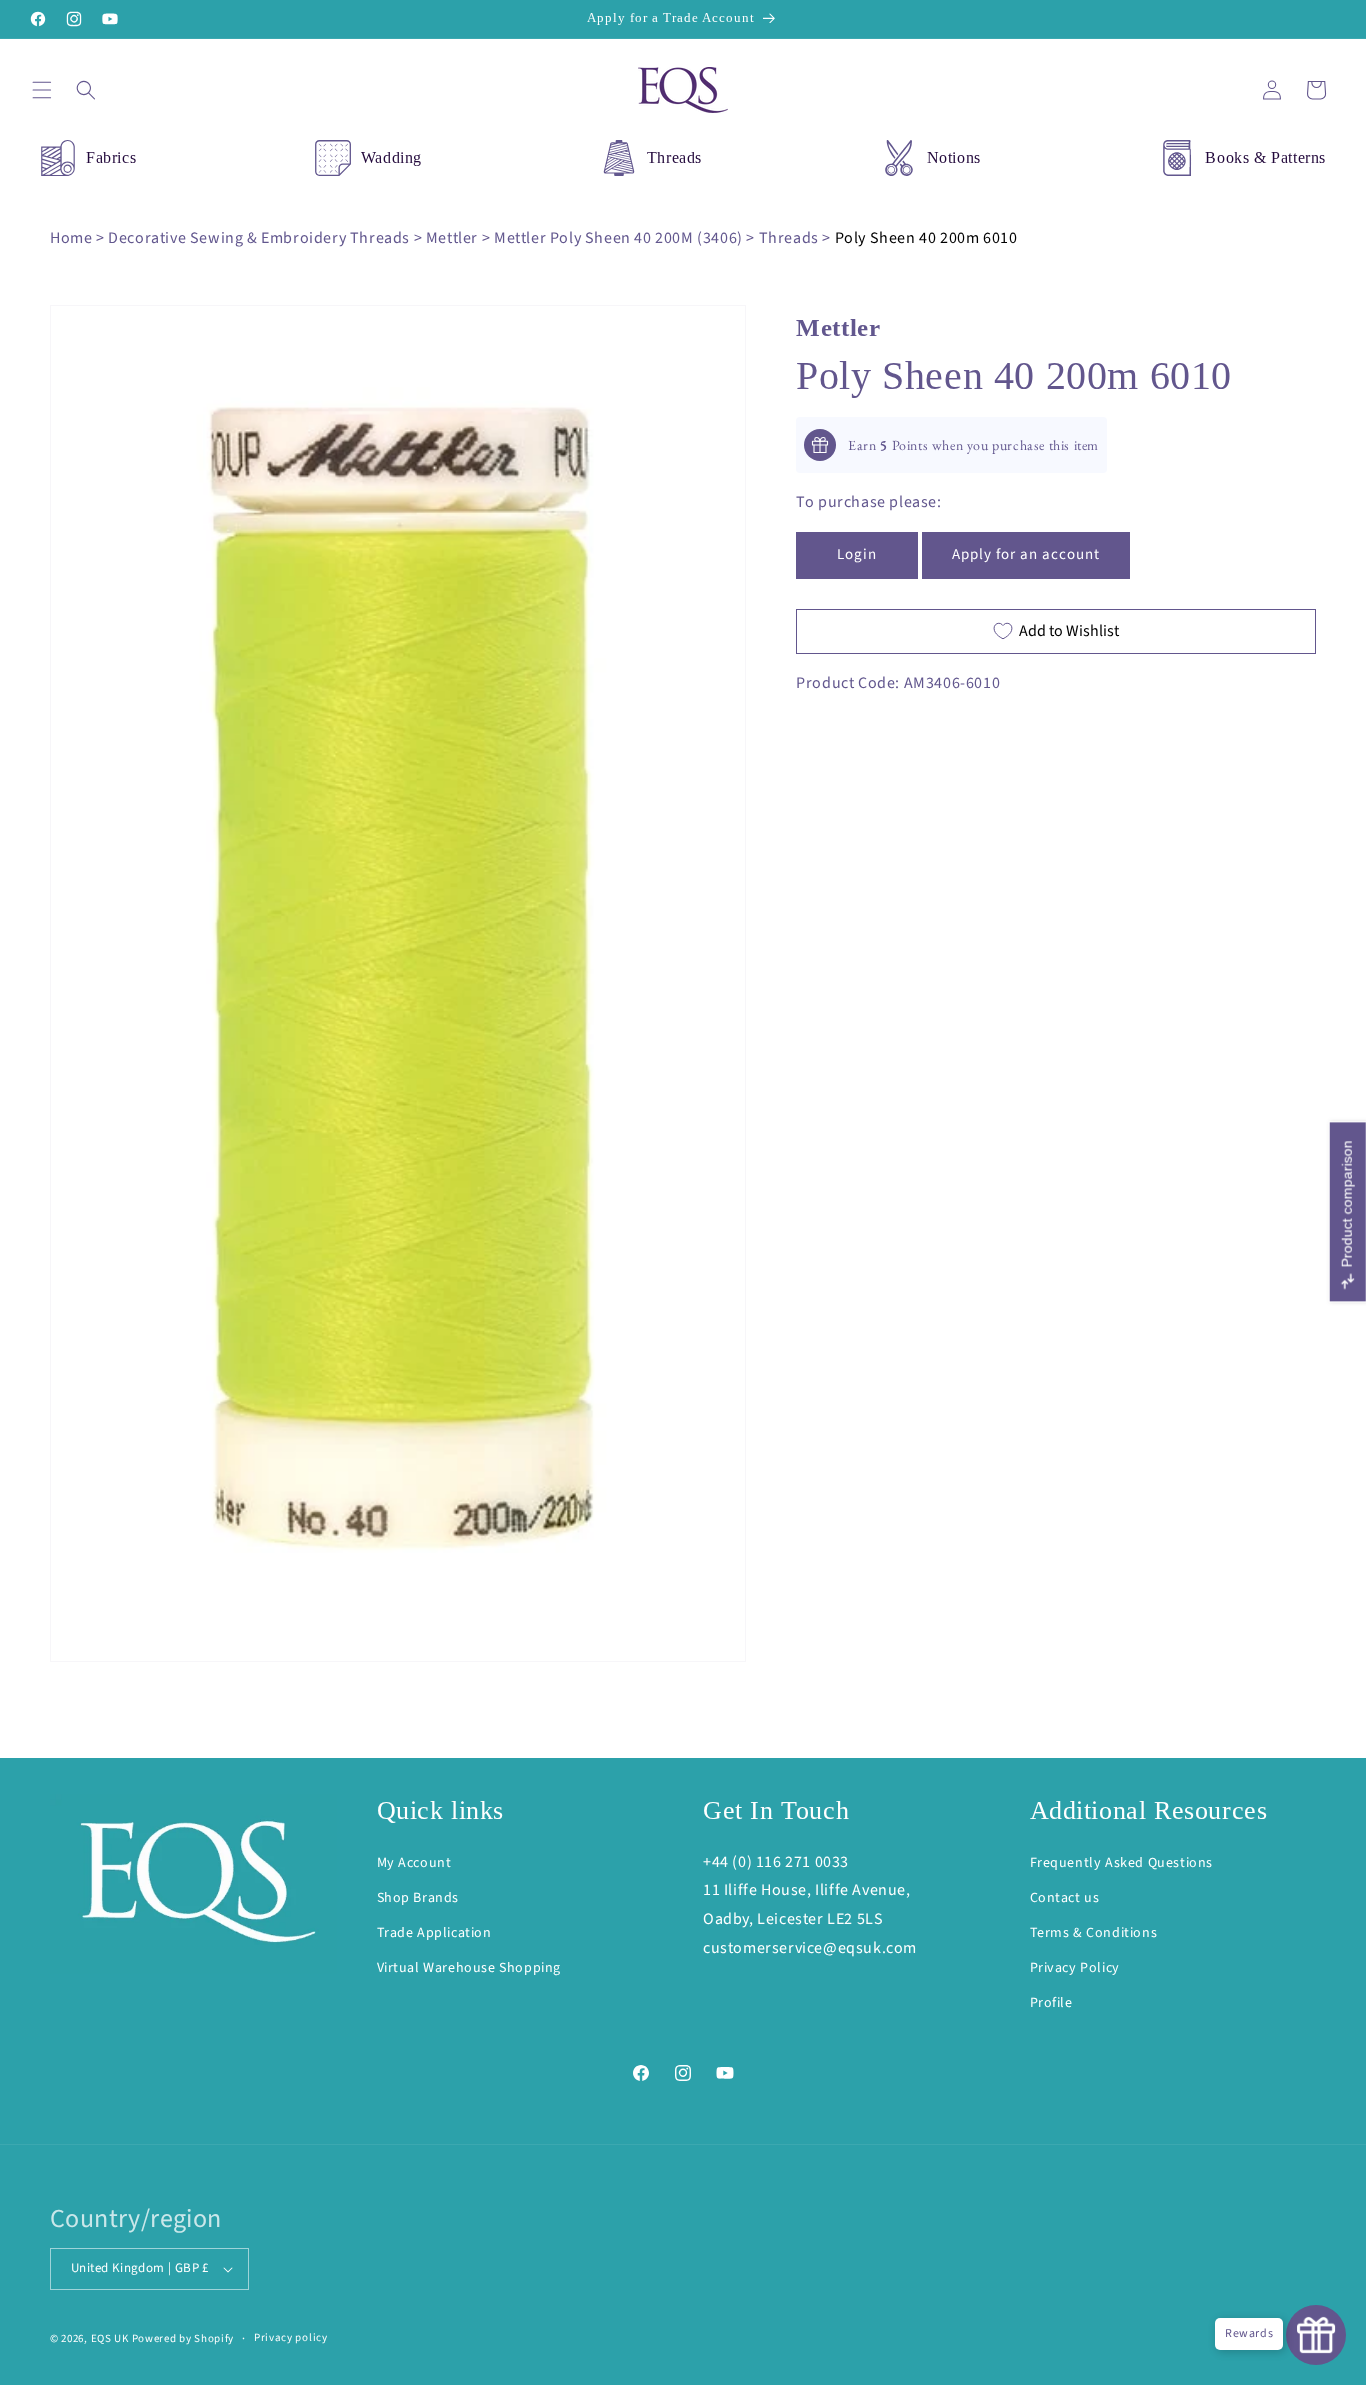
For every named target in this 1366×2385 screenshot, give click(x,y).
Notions (954, 157)
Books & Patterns (1265, 157)
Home (71, 238)
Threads (674, 157)
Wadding (391, 157)
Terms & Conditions (1094, 1933)
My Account (414, 1863)
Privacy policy (291, 2337)
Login (857, 554)
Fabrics (111, 157)
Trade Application (434, 1933)
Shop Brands (418, 1898)
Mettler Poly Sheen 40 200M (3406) (618, 238)
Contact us (1065, 1898)
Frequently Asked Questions (1122, 1863)
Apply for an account (1026, 554)
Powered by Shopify (183, 2338)
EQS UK (110, 2338)
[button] (42, 90)
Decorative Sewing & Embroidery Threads (259, 238)
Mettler (452, 238)
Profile (1051, 2003)
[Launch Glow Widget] (1316, 2335)
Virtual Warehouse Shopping (469, 1968)
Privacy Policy (1075, 1968)
